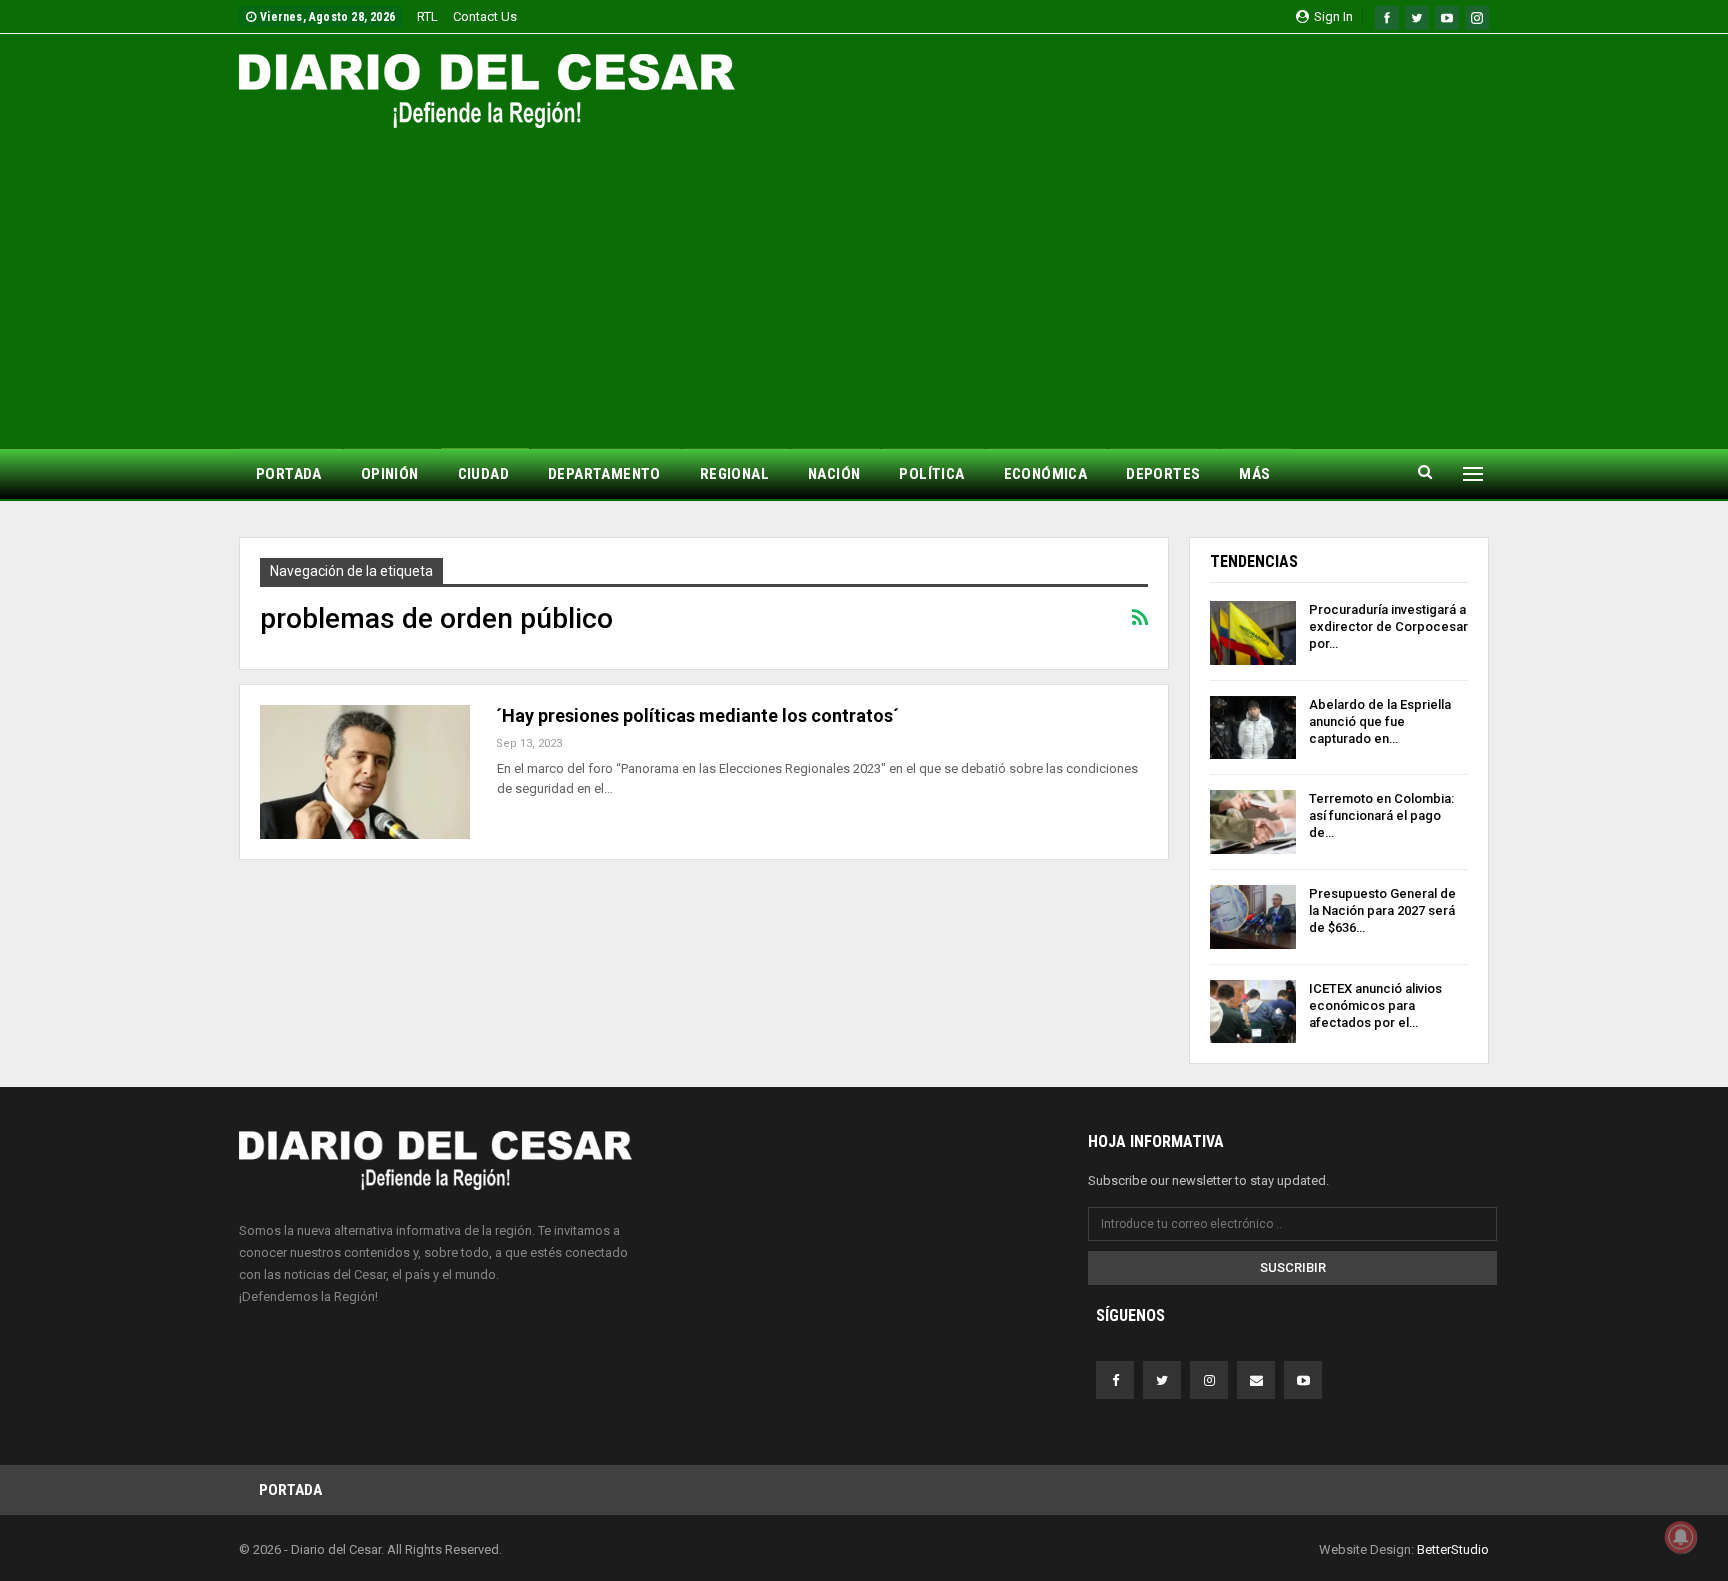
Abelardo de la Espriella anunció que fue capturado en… (1380, 721)
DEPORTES (1163, 474)
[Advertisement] (864, 278)
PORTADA (289, 474)
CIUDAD (483, 474)
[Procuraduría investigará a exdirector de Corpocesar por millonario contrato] (1253, 633)
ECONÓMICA (1046, 474)
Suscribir (1293, 1267)
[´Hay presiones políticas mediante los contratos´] (365, 772)
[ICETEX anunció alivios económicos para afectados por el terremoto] (1253, 1012)
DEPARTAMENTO (604, 474)
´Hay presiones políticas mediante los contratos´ (697, 715)
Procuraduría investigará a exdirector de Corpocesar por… (1388, 626)
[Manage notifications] (1681, 1537)
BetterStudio (1453, 1549)
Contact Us (485, 16)
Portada (290, 1490)
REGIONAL (734, 474)
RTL (427, 16)
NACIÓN (834, 474)
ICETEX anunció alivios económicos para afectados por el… (1375, 1005)
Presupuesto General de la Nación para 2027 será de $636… (1382, 910)
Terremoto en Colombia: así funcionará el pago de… (1381, 815)
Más (1254, 474)
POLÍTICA (931, 474)
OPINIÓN (390, 474)
